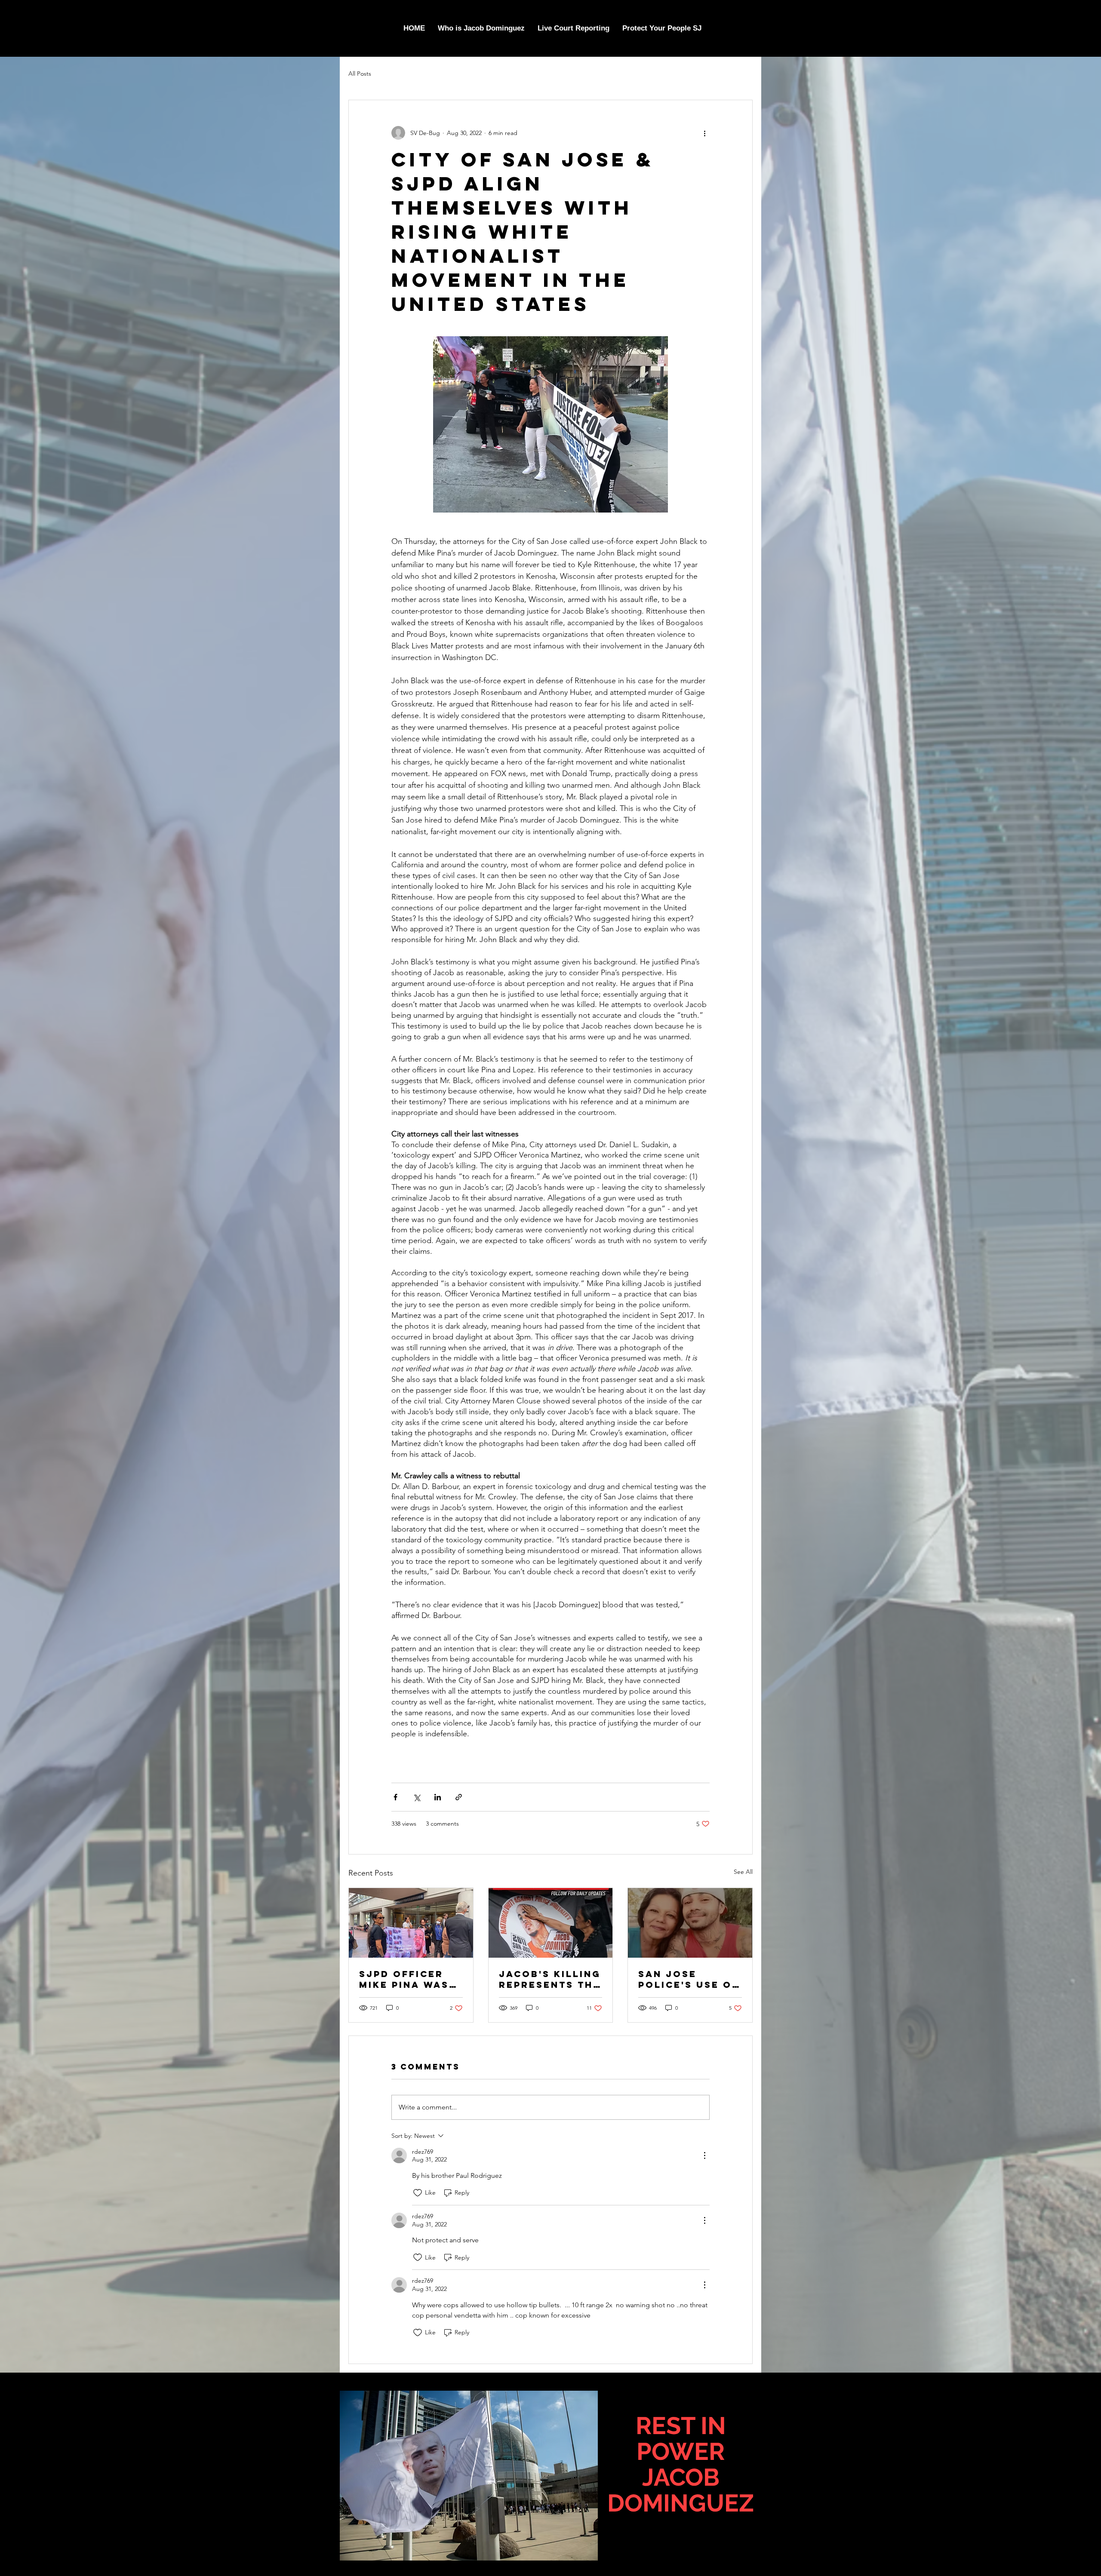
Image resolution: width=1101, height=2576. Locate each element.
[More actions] (704, 133)
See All (743, 1872)
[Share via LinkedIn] (438, 1797)
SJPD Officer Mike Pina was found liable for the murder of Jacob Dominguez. (411, 1979)
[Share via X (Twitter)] (417, 1797)
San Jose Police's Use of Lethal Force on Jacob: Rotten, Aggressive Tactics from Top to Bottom (689, 1979)
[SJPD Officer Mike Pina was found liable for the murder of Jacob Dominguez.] (411, 1923)
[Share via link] (459, 1797)
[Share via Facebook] (395, 1797)
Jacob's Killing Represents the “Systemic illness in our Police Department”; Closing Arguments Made (550, 1979)
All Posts (360, 74)
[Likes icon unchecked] (418, 2193)
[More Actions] (704, 2155)
